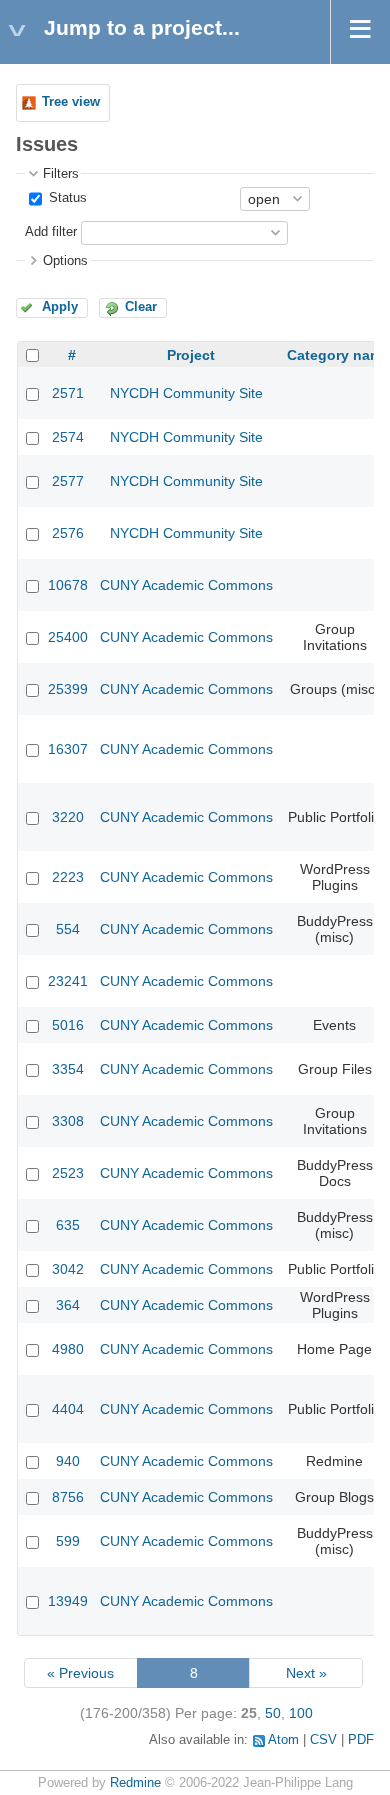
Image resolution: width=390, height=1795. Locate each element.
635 (68, 1225)
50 (273, 1713)
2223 (68, 877)
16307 (68, 749)
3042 (68, 1269)
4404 (68, 1409)
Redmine (135, 1783)
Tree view (71, 102)
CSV (323, 1740)
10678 (68, 585)
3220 (68, 817)
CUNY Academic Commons (186, 585)
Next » (306, 1673)
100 (301, 1713)
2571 (68, 393)
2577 (68, 481)
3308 (68, 1121)
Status (66, 198)
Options (65, 261)
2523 (68, 1173)
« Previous (80, 1673)
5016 (68, 1025)
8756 (68, 1497)
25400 (68, 637)
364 (68, 1305)
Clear (141, 307)
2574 (68, 437)
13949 (68, 1601)
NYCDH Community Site (186, 393)
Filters (61, 174)
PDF (361, 1740)
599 (68, 1541)
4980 (68, 1349)
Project (191, 355)
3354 (68, 1069)
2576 (68, 533)
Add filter (51, 232)
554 (68, 929)
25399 (68, 689)
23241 (68, 981)
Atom (283, 1740)
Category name (338, 355)
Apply (60, 307)
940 (68, 1461)
